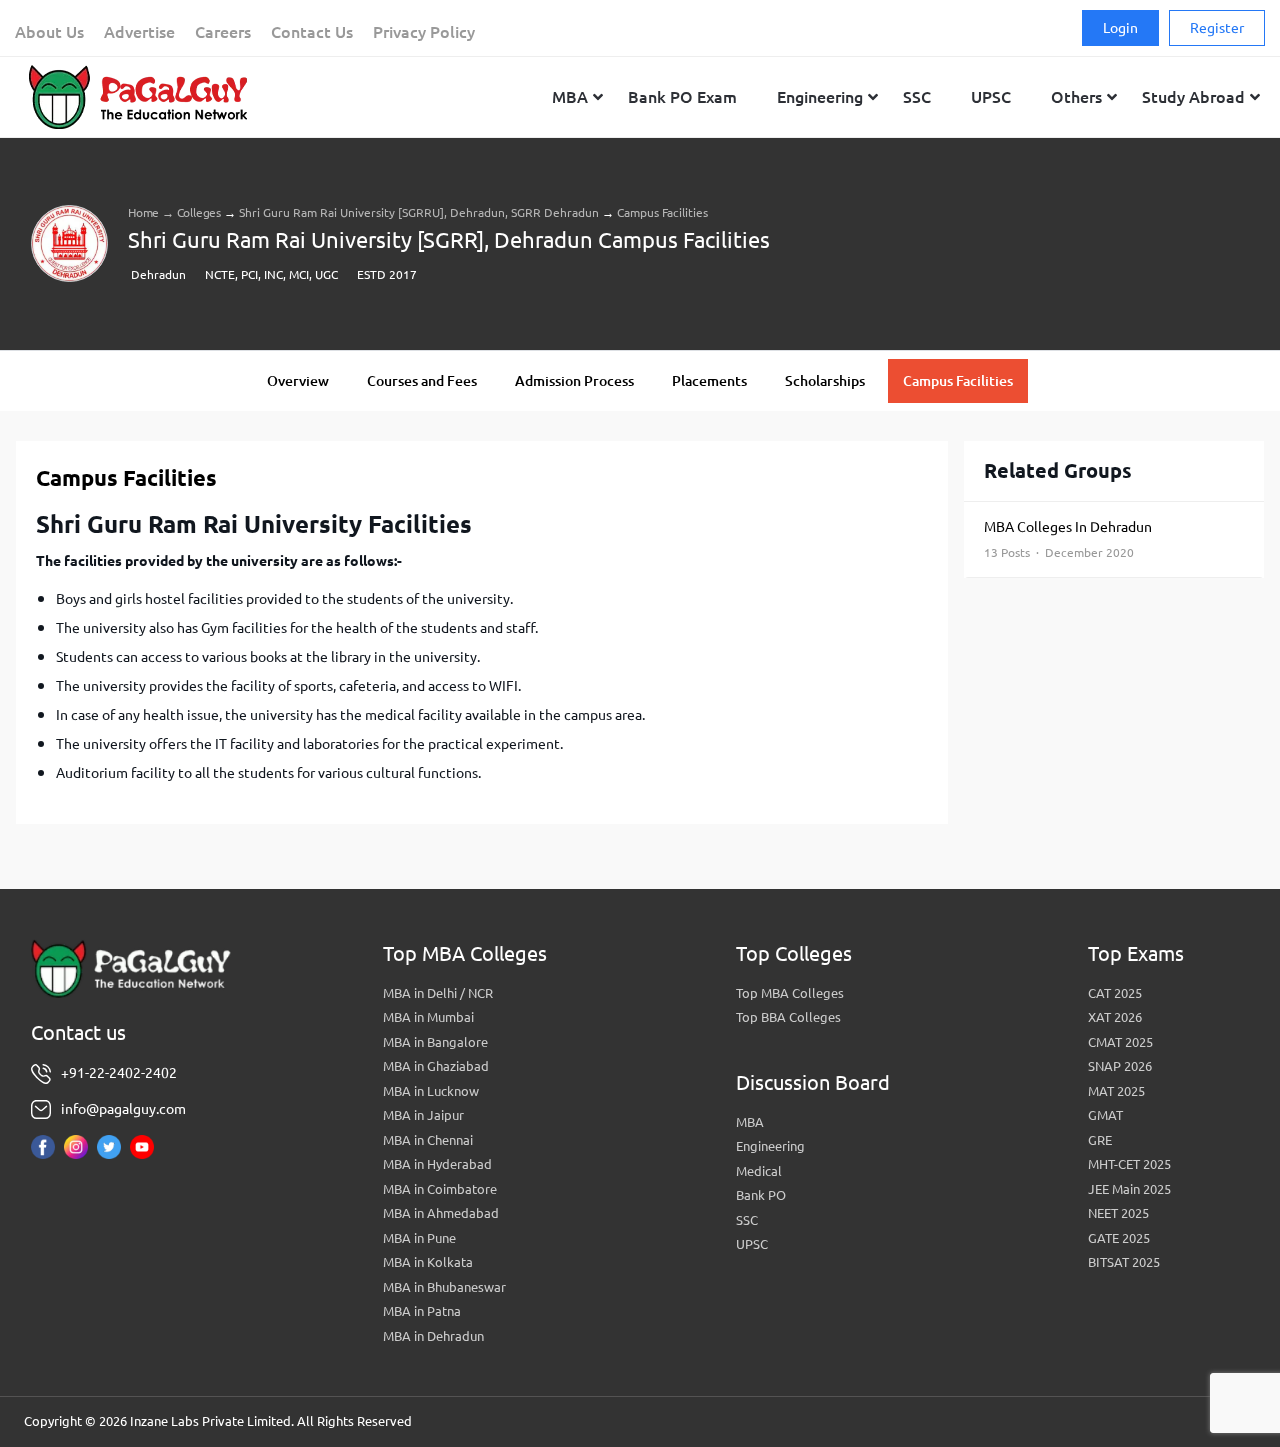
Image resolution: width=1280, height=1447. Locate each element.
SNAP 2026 (1120, 1066)
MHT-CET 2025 (1129, 1164)
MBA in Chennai (428, 1140)
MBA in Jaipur (423, 1115)
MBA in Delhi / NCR (438, 993)
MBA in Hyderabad (437, 1164)
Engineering (770, 1146)
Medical (759, 1171)
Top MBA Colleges (790, 993)
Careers (223, 32)
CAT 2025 (1115, 993)
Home (143, 212)
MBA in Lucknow (431, 1091)
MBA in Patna (422, 1311)
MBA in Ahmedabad (441, 1213)
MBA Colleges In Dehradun (1068, 539)
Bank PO (761, 1195)
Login (1120, 28)
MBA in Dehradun (433, 1336)
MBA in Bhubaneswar (444, 1287)
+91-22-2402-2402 (119, 1073)
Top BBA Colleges (788, 1017)
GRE (1100, 1140)
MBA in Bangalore (435, 1042)
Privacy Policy (424, 32)
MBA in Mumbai (428, 1017)
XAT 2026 (1115, 1017)
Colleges (199, 212)
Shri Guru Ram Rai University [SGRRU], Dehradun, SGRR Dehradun (419, 212)
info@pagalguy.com (123, 1109)
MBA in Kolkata (428, 1262)
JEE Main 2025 (1129, 1189)
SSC (747, 1220)
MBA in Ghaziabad (436, 1066)
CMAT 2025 (1120, 1042)
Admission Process (574, 381)
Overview (298, 381)
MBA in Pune (419, 1238)
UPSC (752, 1244)
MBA (750, 1122)
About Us (49, 32)
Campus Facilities (958, 381)
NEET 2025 (1118, 1213)
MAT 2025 (1116, 1091)
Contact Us (312, 32)
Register (1217, 28)
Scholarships (825, 381)
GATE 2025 (1119, 1238)
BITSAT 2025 (1124, 1262)
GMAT (1105, 1115)
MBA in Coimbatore (440, 1189)
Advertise (139, 32)
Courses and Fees (422, 381)
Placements (709, 381)
